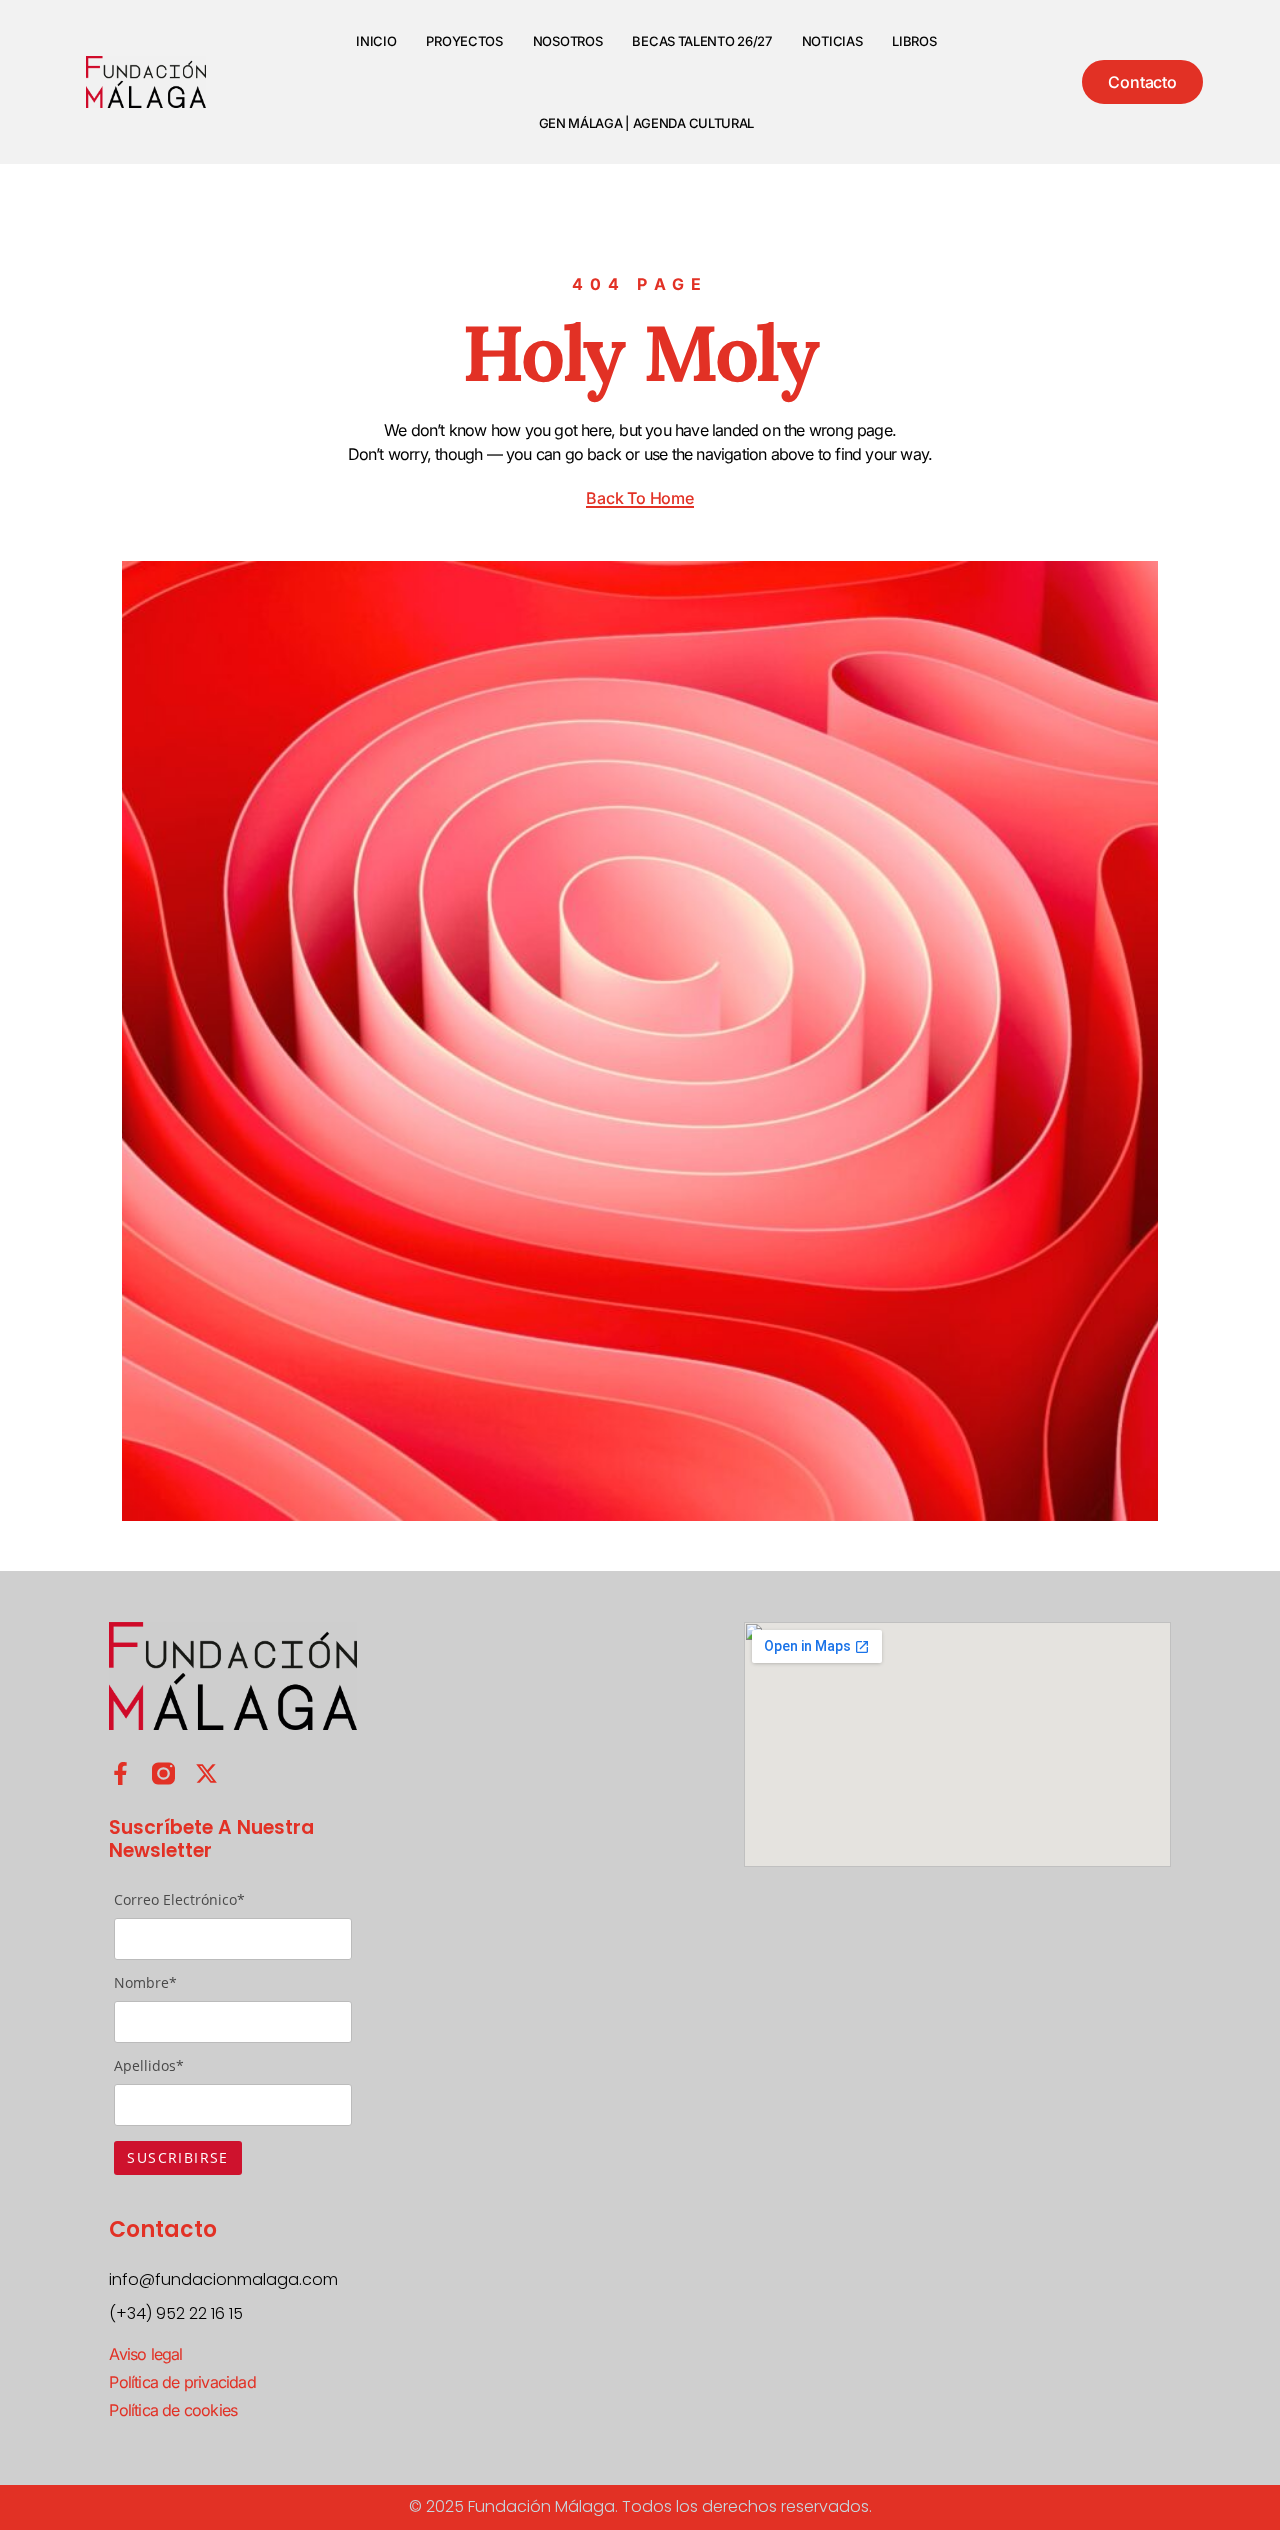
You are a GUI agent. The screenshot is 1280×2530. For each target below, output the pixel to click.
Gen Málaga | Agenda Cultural (647, 123)
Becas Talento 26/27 (701, 41)
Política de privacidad (182, 2382)
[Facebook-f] (120, 1773)
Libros (914, 41)
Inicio (376, 41)
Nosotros (568, 41)
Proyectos (464, 41)
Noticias (832, 41)
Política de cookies (173, 2410)
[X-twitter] (206, 1773)
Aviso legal (145, 2354)
